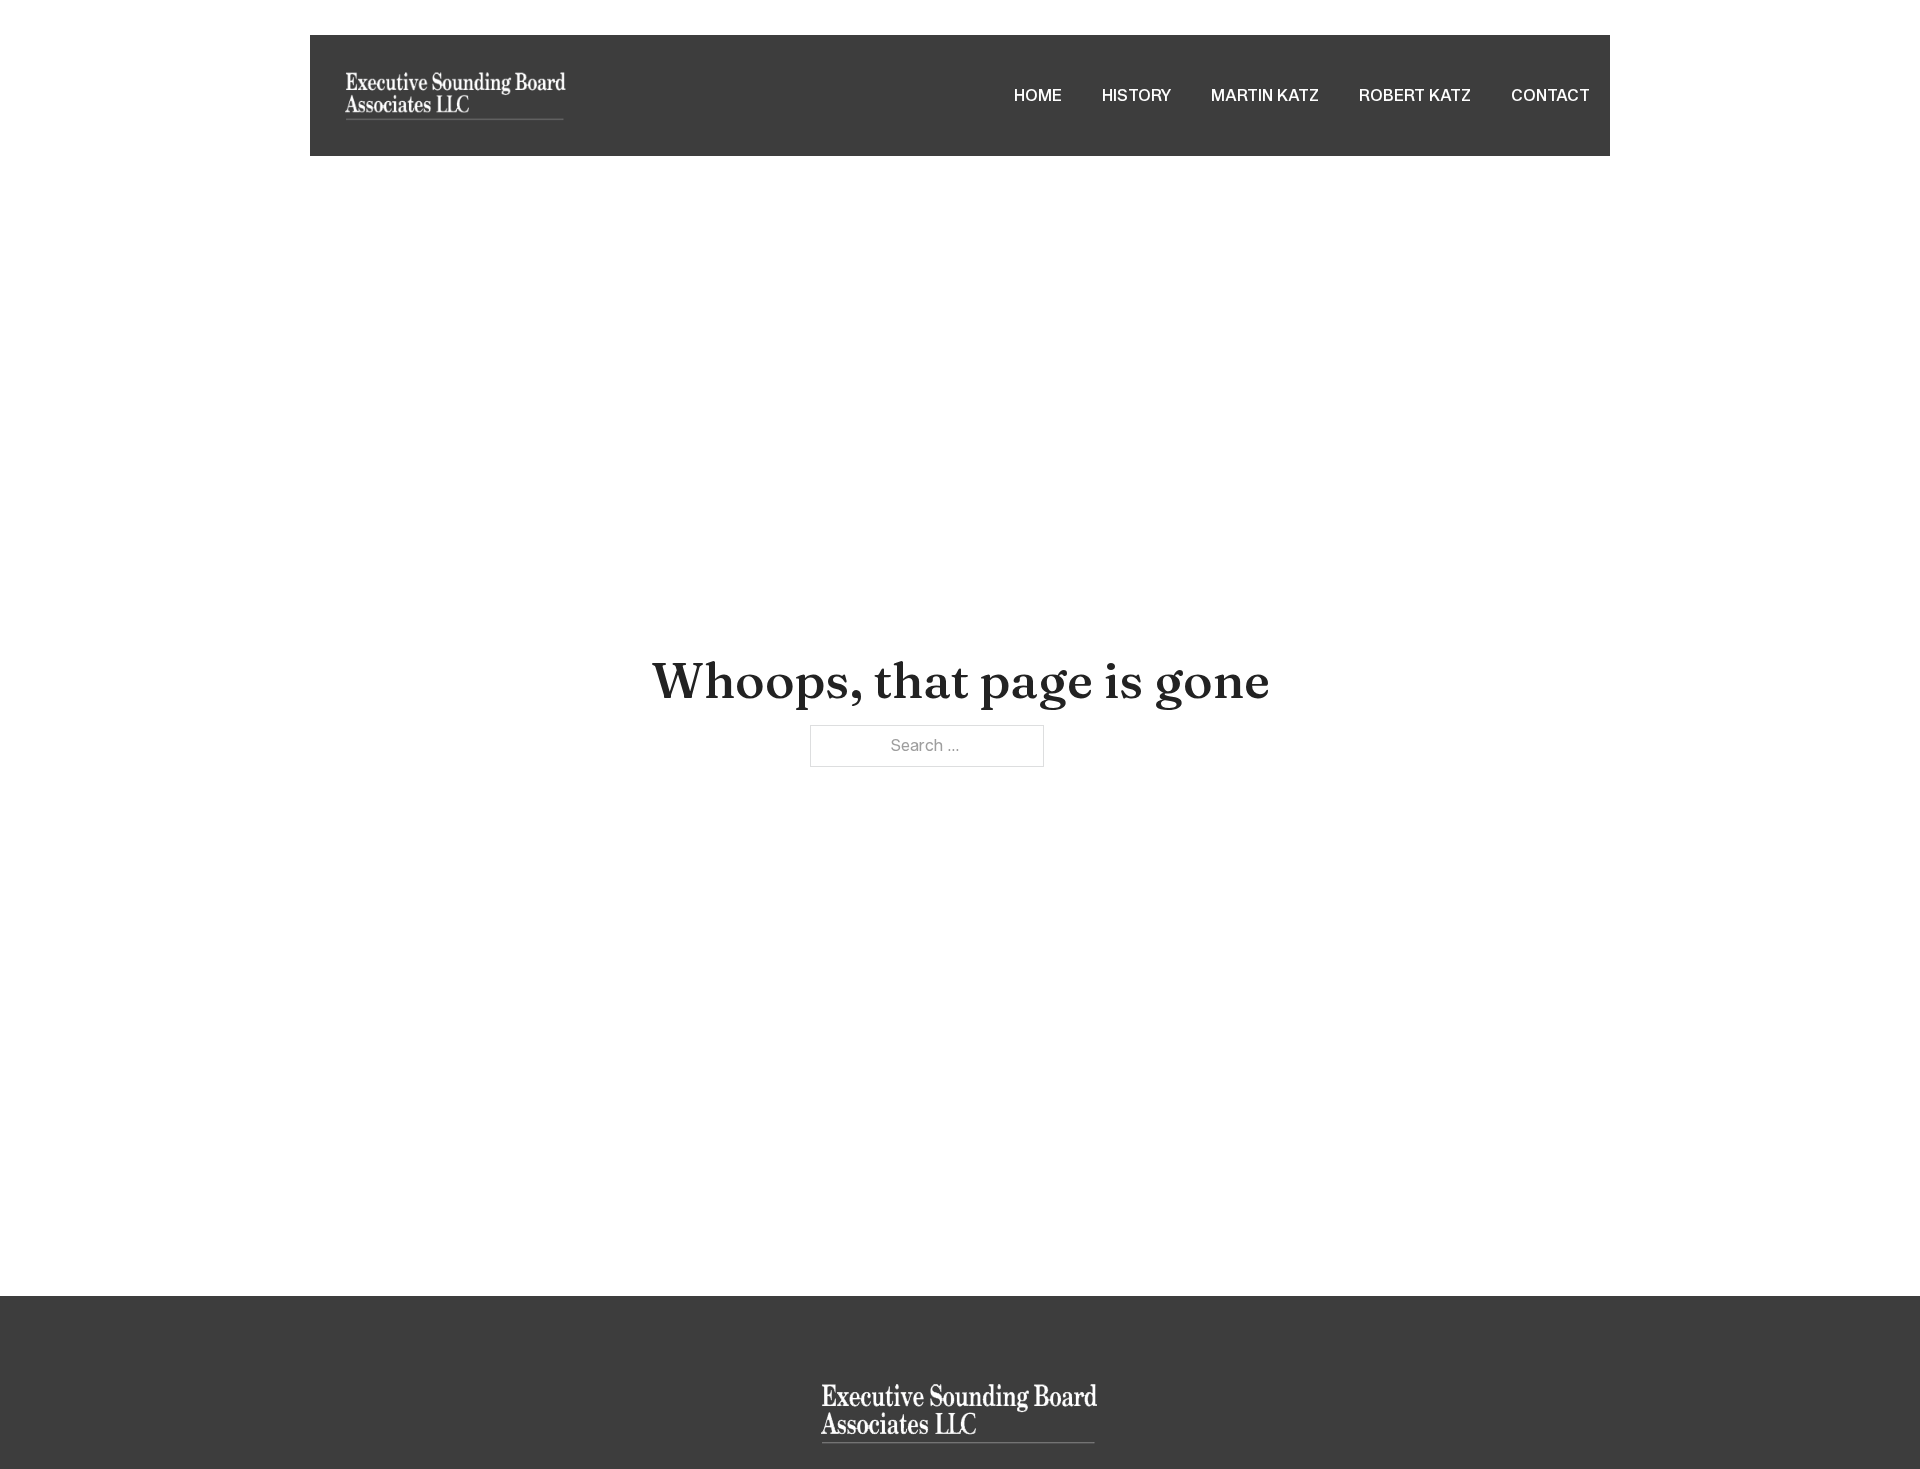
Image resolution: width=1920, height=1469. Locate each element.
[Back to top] (1860, 1409)
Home (1038, 95)
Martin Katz (1265, 95)
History (1136, 95)
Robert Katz (1415, 95)
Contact (1550, 95)
